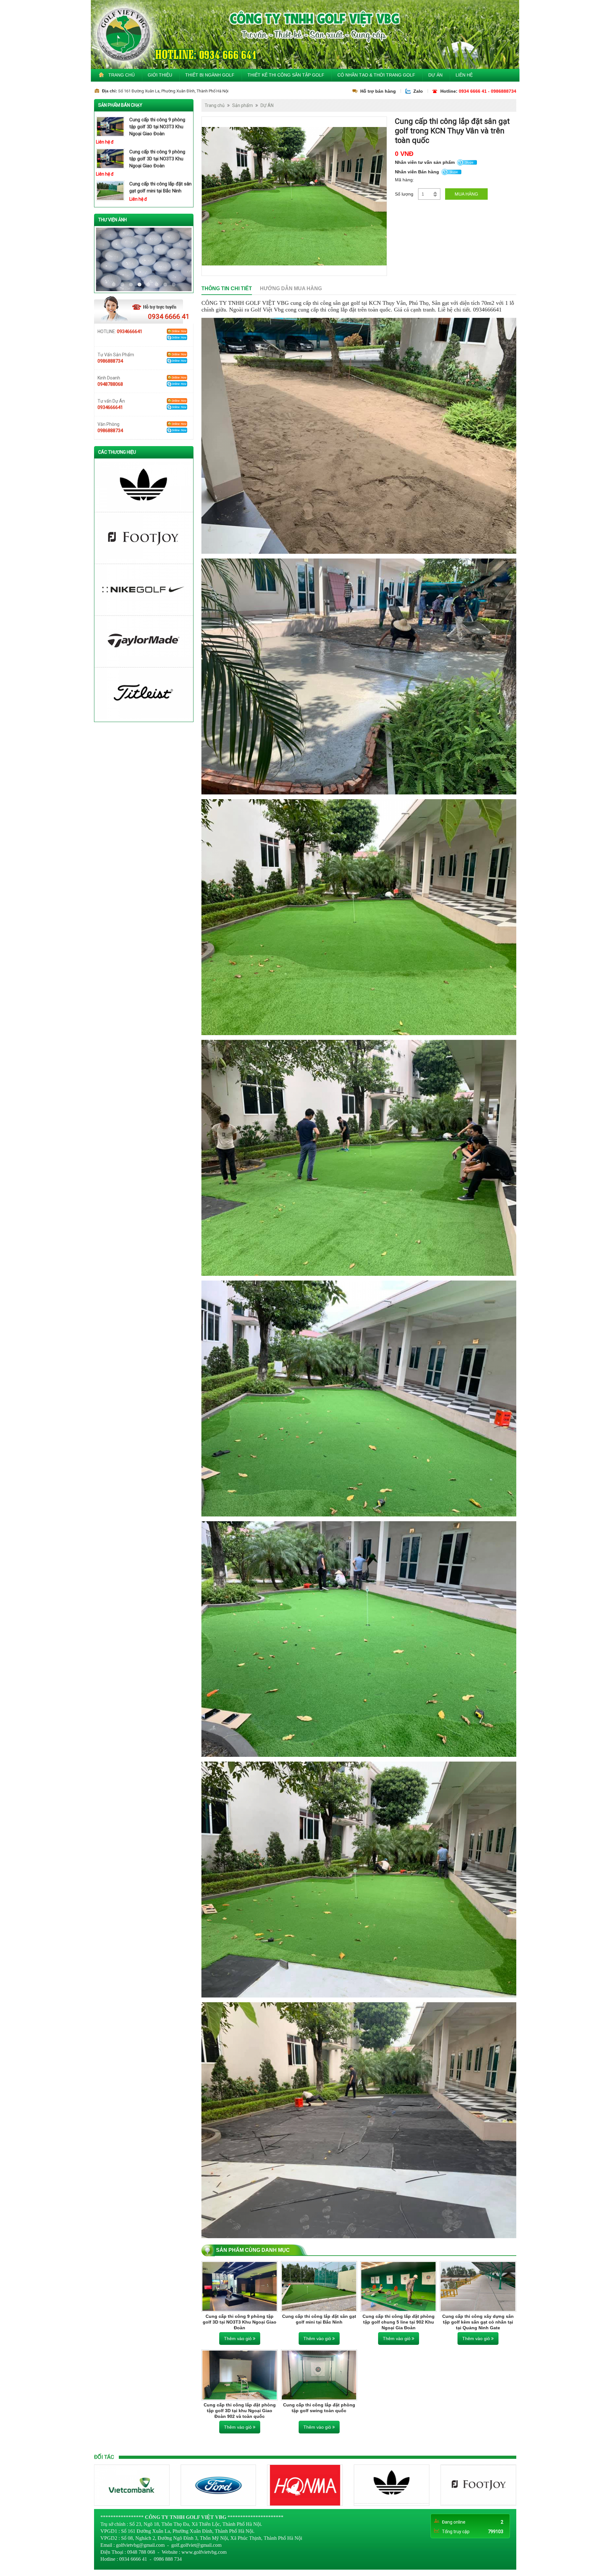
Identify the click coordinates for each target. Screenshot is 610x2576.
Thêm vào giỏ (238, 2338)
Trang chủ (122, 75)
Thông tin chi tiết (227, 288)
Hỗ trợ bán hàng (378, 91)
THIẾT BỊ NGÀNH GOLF (210, 75)
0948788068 (110, 384)
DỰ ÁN (435, 75)
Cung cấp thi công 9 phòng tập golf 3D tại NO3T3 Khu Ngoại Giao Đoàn (157, 127)
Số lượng (404, 194)
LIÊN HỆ (464, 75)
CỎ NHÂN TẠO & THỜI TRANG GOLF (376, 75)
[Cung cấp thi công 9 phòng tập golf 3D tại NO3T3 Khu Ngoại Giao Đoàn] (240, 2286)
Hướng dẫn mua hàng (291, 288)
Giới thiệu (160, 75)
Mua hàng (466, 194)
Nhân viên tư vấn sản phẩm (425, 162)
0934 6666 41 (169, 317)
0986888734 (110, 361)
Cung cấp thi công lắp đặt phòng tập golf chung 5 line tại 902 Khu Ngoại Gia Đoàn (399, 2322)
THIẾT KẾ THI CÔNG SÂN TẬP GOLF (286, 75)
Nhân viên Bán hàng (417, 172)
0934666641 (130, 331)
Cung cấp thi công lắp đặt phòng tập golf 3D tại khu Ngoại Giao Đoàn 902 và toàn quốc (240, 2411)
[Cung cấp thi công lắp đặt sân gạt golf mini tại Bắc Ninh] (319, 2286)
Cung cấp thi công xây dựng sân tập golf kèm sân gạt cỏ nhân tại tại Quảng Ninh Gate (478, 2322)
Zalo (418, 91)
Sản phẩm (243, 105)
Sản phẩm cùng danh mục (253, 2250)
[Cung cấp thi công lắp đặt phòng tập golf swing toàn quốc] (319, 2375)
